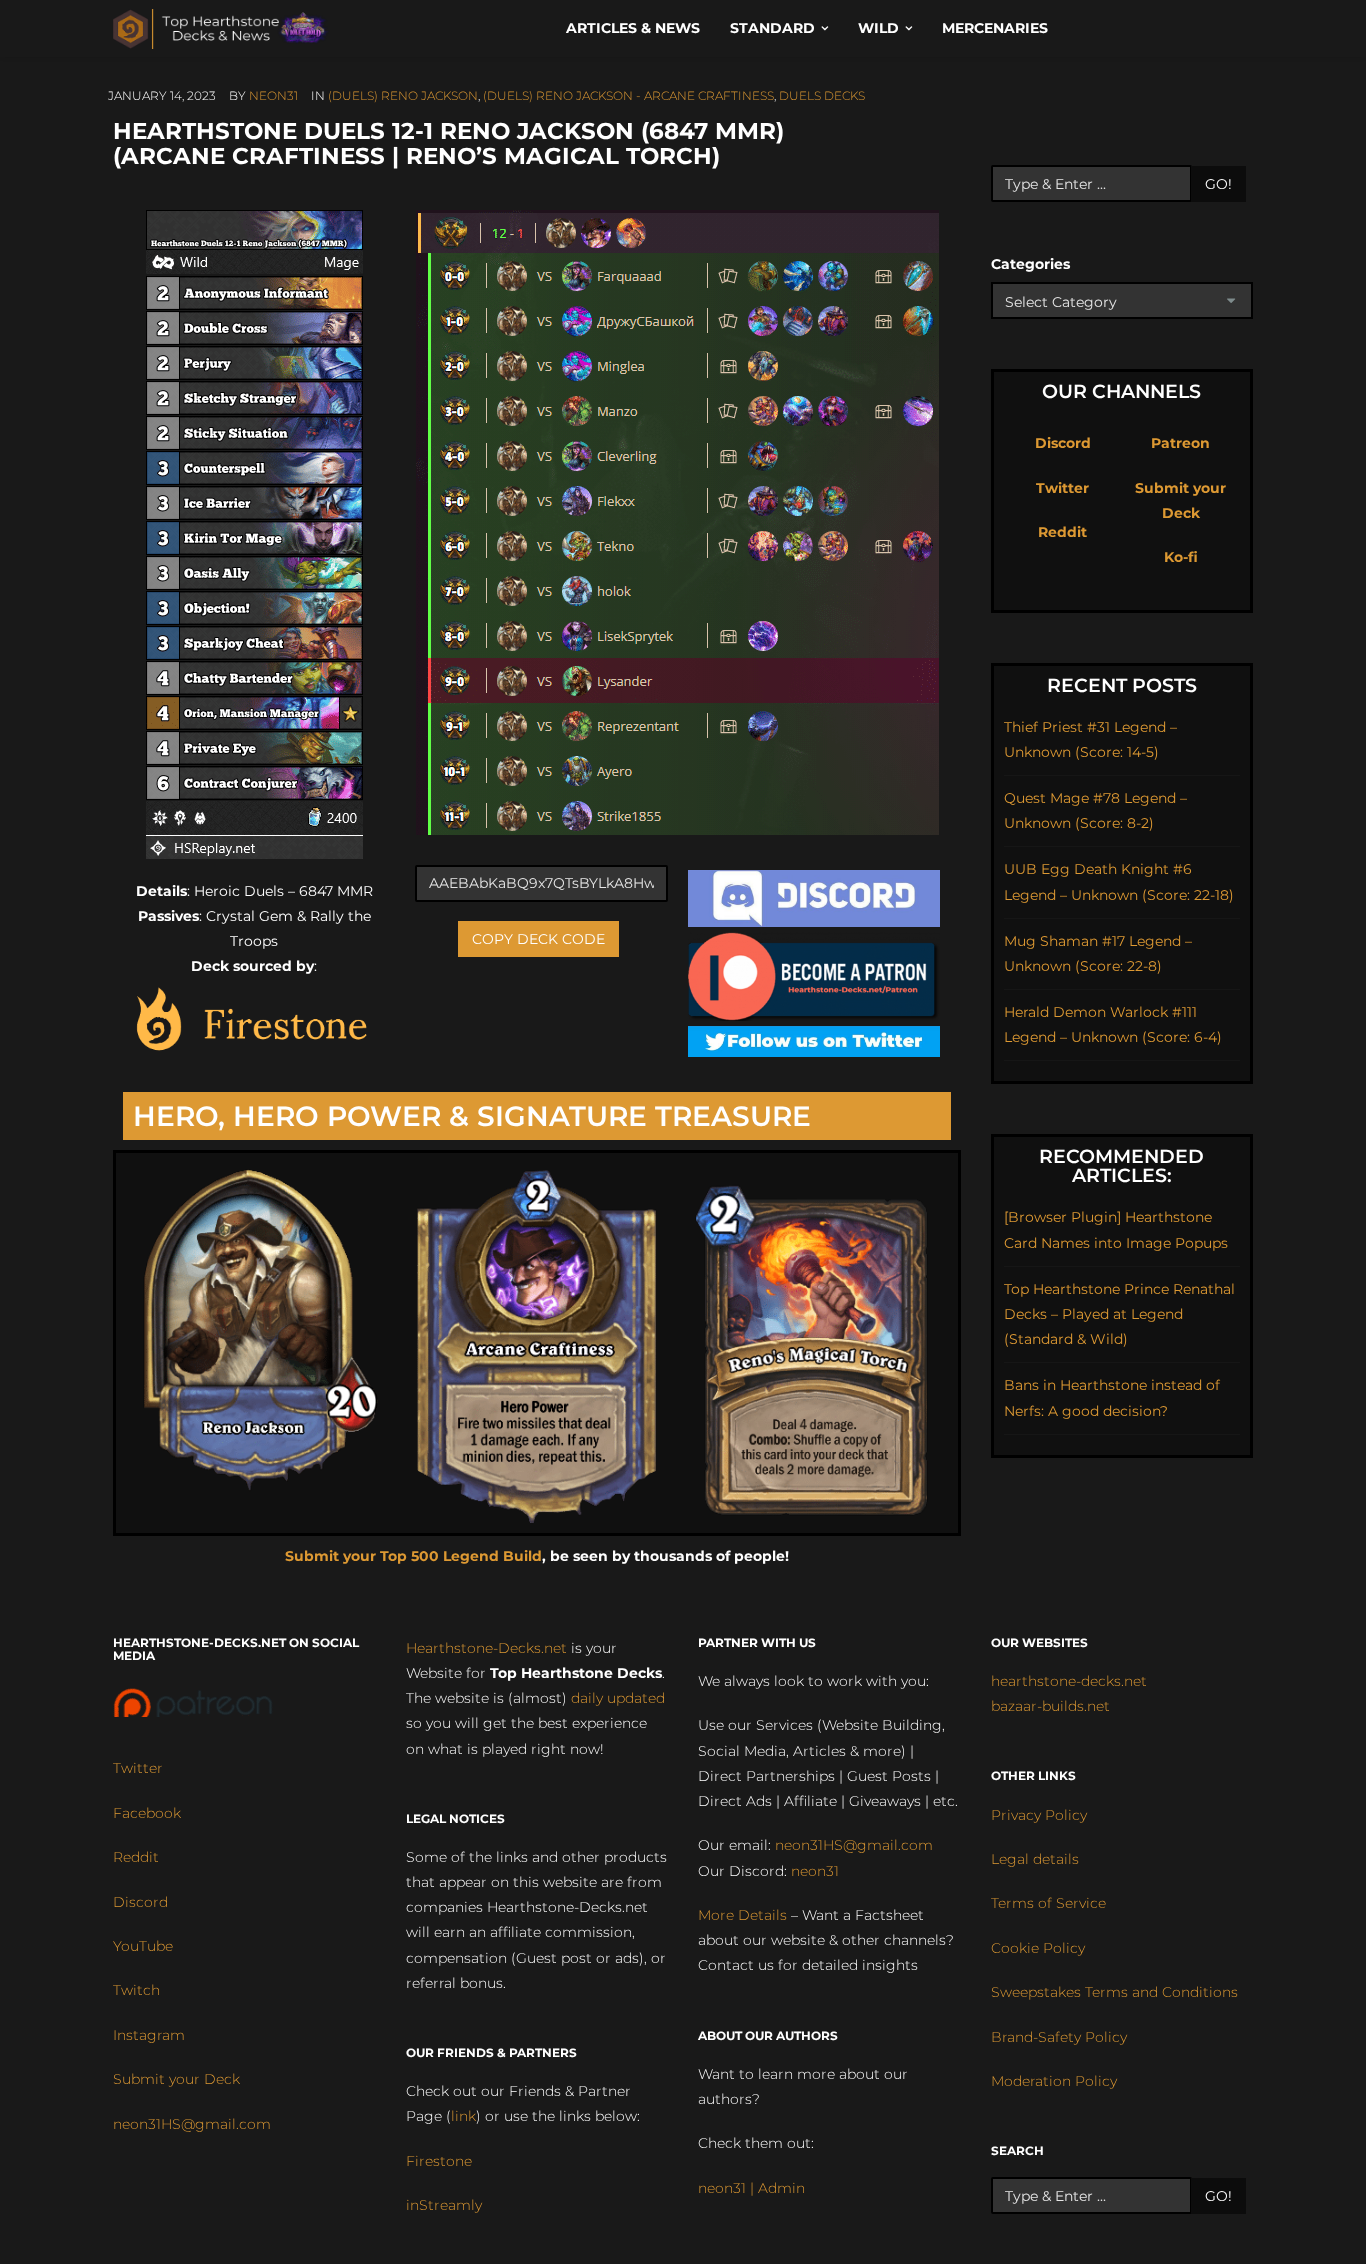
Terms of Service (1048, 1903)
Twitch (136, 1990)
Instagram (149, 2035)
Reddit (1062, 532)
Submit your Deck (176, 2079)
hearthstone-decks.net (1069, 1681)
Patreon (1180, 443)
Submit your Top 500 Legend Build (413, 1556)
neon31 (273, 95)
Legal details (1035, 1859)
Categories (1030, 264)
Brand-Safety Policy (1059, 2037)
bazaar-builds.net (1050, 1706)
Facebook (147, 1813)
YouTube (143, 1946)
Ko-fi (1181, 557)
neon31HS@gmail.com (192, 2124)
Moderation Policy (1054, 2081)
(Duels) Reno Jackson (403, 95)
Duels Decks (822, 95)
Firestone (439, 2161)
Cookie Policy (1038, 1948)
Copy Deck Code (538, 939)
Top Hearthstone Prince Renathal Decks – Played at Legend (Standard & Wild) (1119, 1314)
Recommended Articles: (1121, 1166)
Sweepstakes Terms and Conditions (1114, 1992)
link (463, 2116)
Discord (1063, 443)
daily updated (618, 1698)
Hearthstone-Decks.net (486, 1648)
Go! (1218, 184)
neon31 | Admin (751, 2188)
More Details (742, 1915)
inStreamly (444, 2205)
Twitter (1062, 488)
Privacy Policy (1039, 1815)
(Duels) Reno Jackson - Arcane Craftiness (628, 95)
